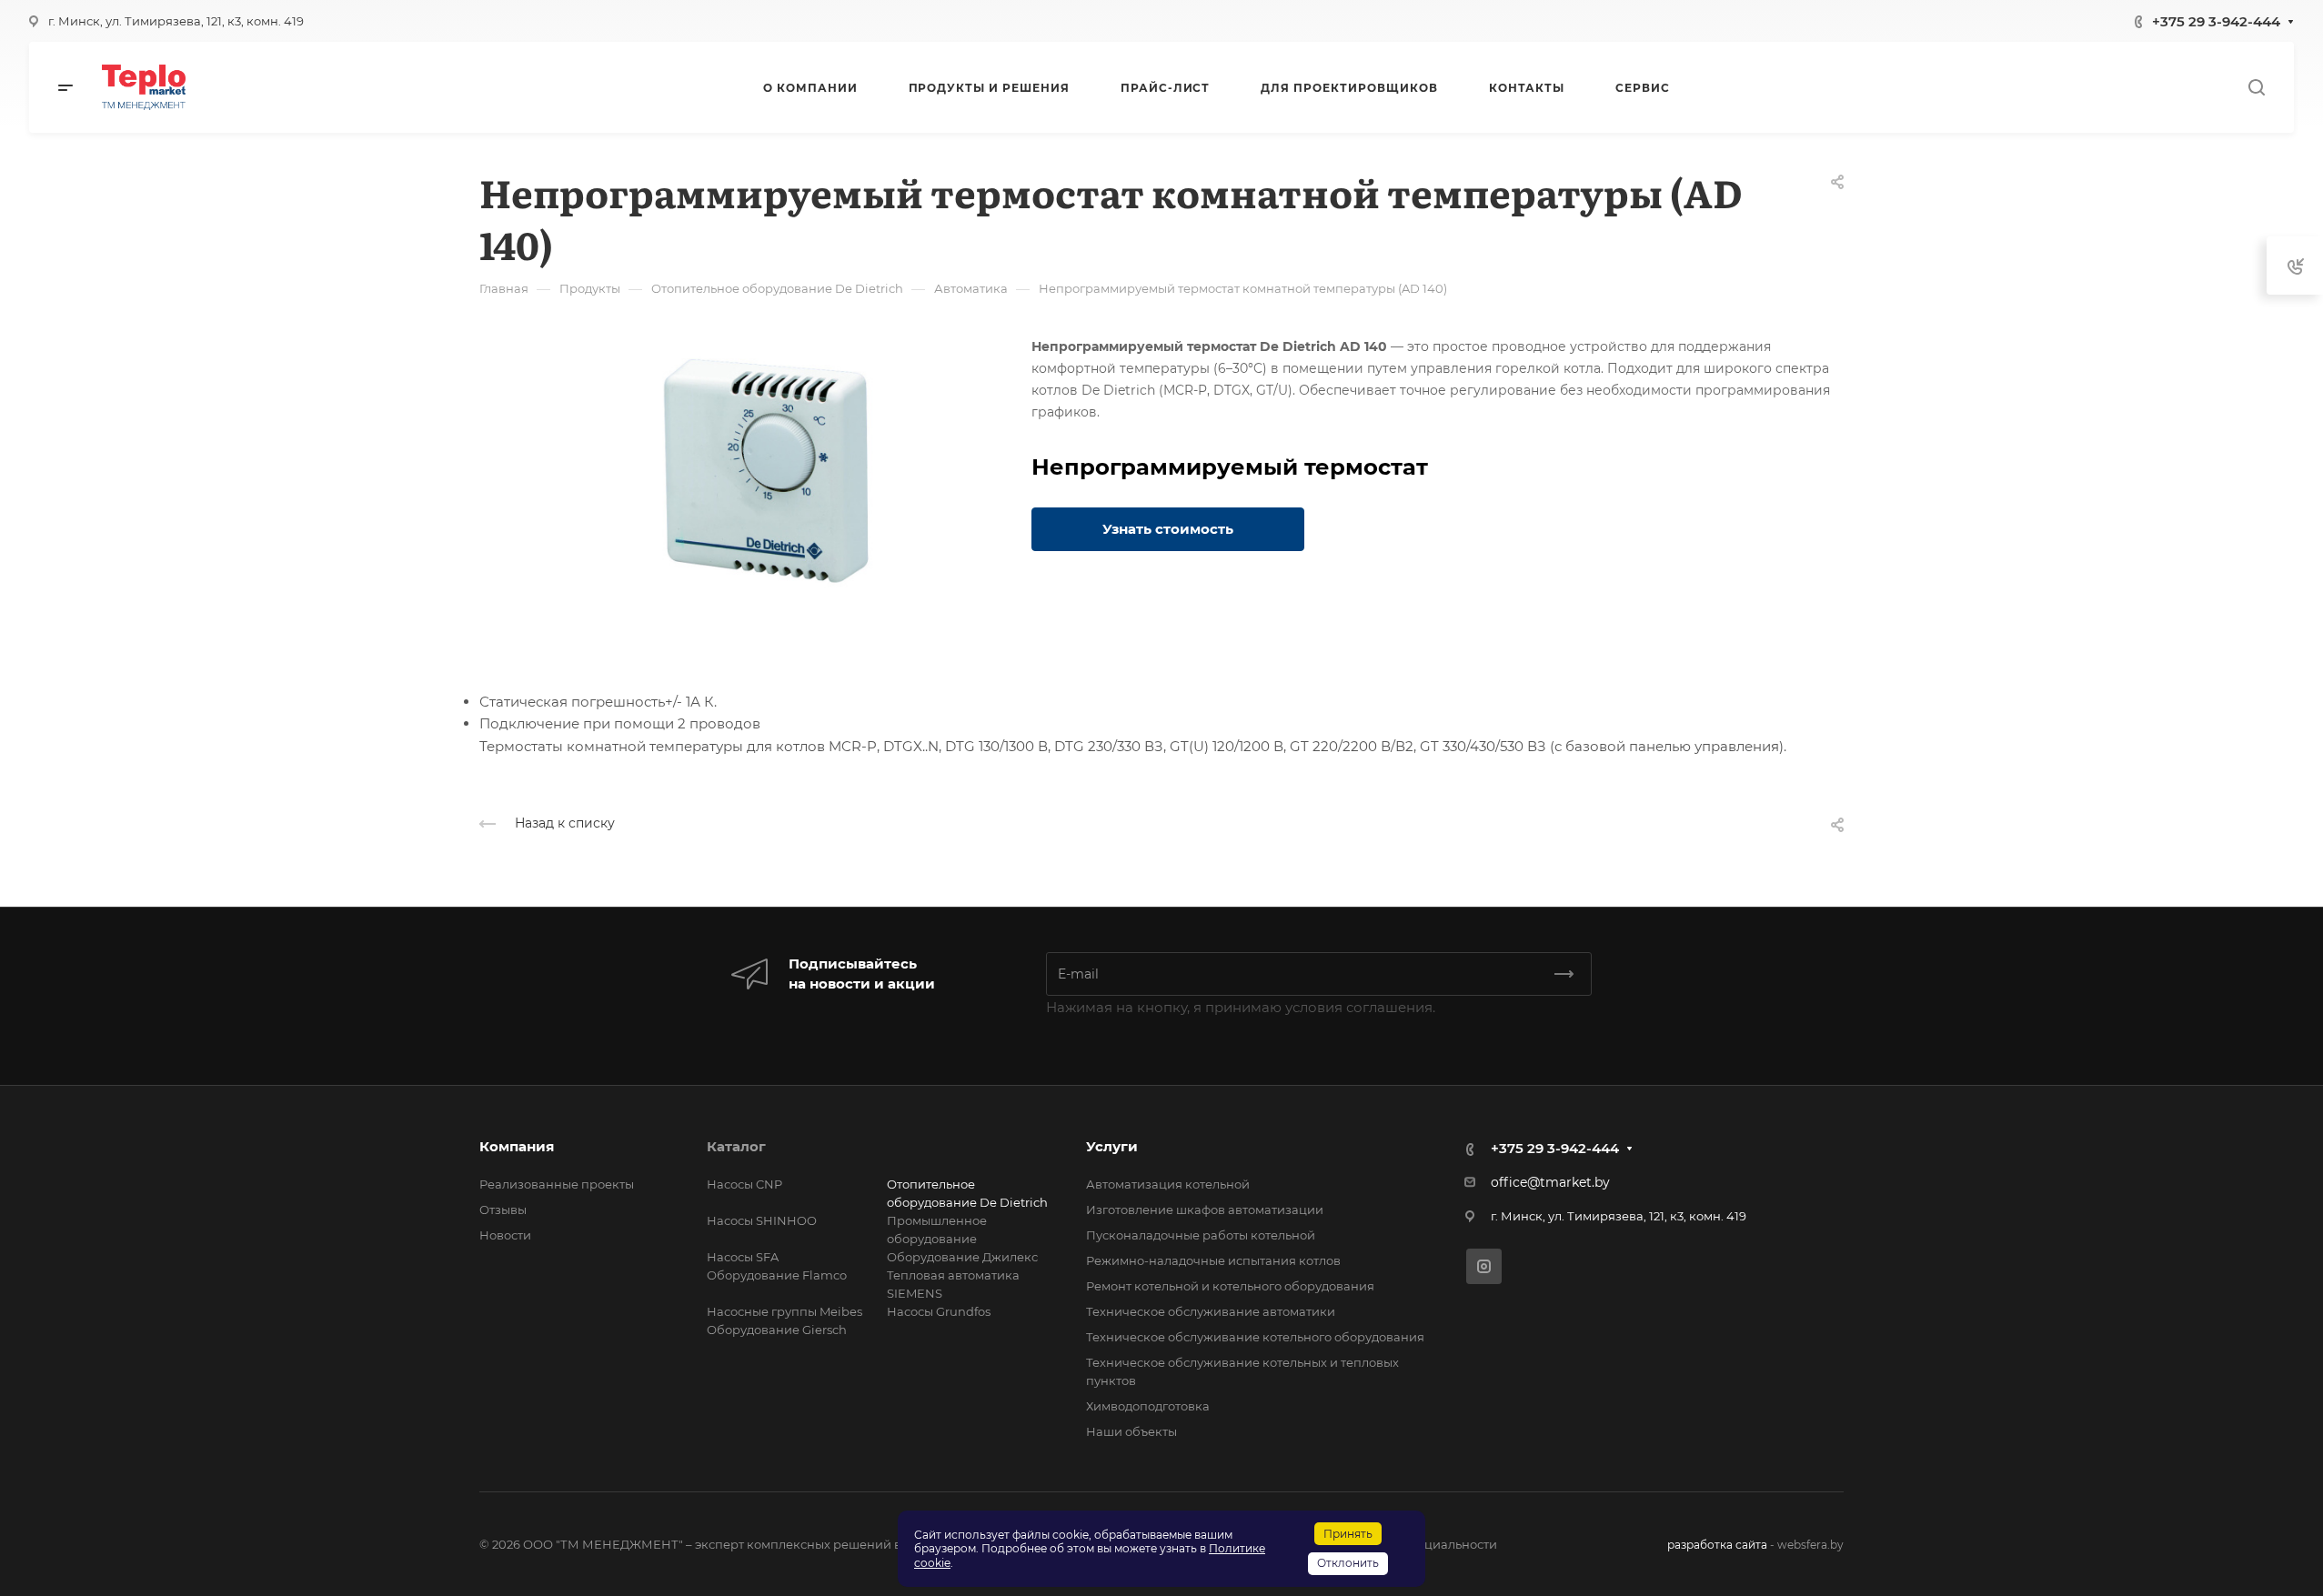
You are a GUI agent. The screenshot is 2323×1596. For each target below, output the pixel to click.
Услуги (1112, 1146)
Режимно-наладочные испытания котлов (1213, 1260)
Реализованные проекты (557, 1184)
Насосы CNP (744, 1184)
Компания (517, 1146)
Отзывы (503, 1210)
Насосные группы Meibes (784, 1311)
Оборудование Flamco (777, 1275)
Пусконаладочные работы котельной (1201, 1235)
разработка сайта (1717, 1545)
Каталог (736, 1146)
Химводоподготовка (1148, 1406)
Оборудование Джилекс (962, 1257)
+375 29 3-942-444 (2216, 21)
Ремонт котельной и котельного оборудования (1230, 1286)
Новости (505, 1235)
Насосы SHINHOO (762, 1220)
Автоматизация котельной (1168, 1184)
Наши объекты (1131, 1431)
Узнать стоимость (1168, 529)
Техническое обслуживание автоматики (1211, 1311)
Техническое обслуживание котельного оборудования (1255, 1337)
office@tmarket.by (1550, 1182)
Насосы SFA (743, 1257)
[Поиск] (2256, 88)
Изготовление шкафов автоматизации (1205, 1210)
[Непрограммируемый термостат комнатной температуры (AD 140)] (768, 472)
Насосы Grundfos (939, 1311)
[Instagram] (1484, 1266)
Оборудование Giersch (777, 1330)
